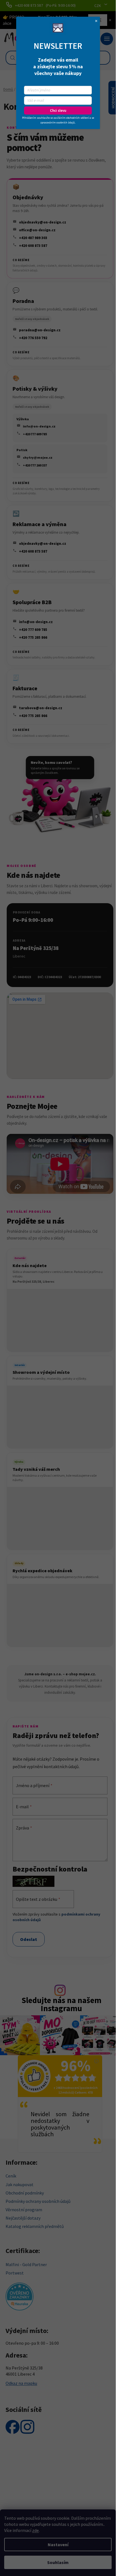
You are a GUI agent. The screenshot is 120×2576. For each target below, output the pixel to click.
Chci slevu (58, 110)
